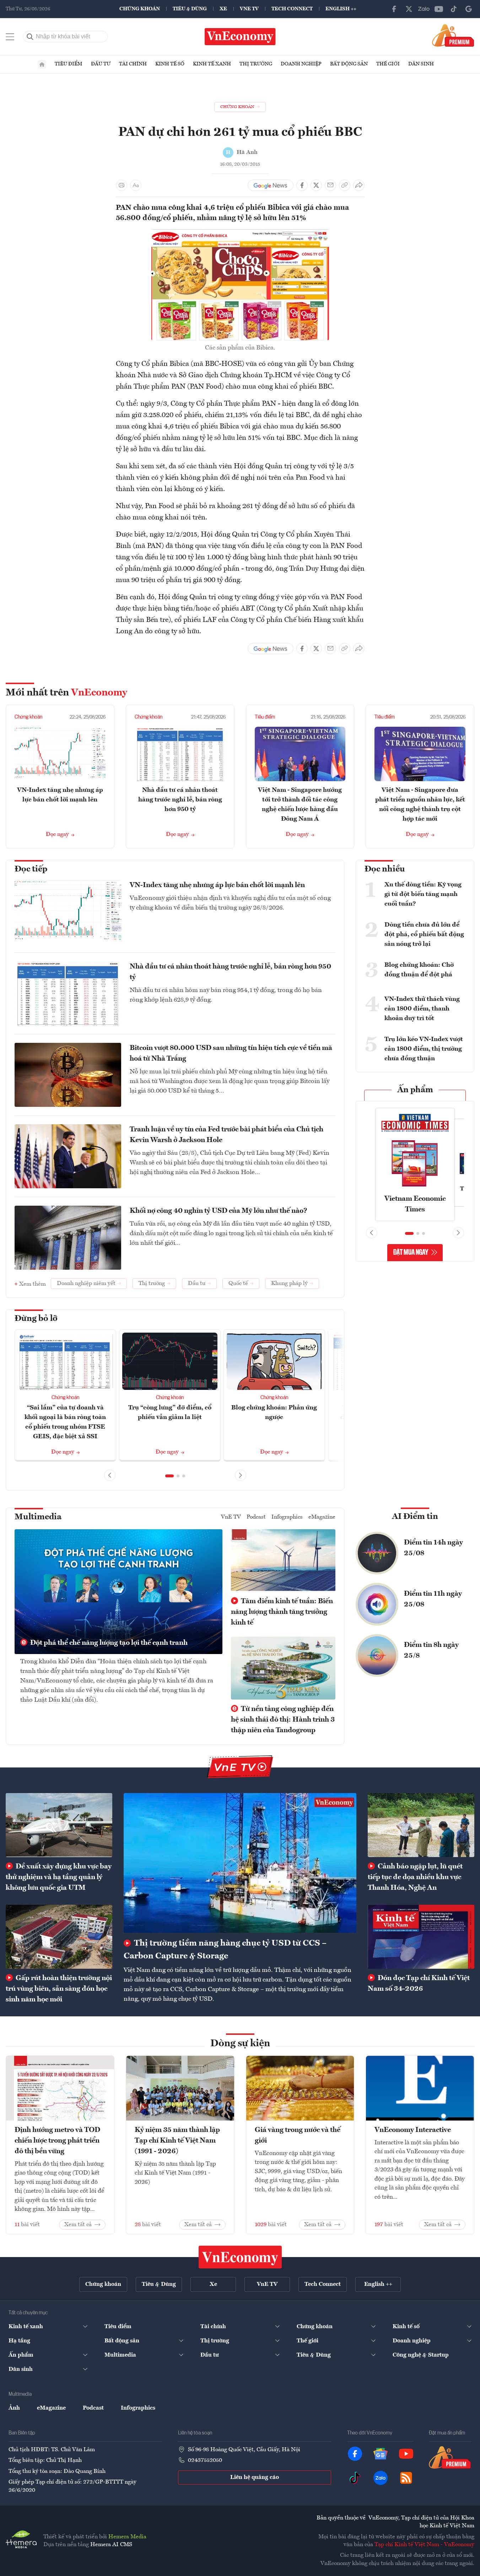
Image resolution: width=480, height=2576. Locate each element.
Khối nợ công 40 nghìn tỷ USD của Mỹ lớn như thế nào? (219, 1211)
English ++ (341, 9)
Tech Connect (292, 9)
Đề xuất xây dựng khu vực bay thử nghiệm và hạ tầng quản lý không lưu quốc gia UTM (59, 1877)
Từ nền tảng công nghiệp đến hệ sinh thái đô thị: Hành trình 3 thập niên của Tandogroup (283, 1720)
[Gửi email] (330, 185)
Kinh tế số (170, 64)
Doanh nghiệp (301, 64)
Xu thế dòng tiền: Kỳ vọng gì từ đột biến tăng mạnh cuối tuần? (423, 894)
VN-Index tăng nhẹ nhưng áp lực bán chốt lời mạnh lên (217, 885)
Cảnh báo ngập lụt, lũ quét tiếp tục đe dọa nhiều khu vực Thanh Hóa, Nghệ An (415, 1877)
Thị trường (256, 64)
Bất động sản (349, 64)
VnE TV (249, 9)
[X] (409, 9)
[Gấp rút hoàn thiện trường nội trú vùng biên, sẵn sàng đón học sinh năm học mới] (59, 1937)
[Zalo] (424, 9)
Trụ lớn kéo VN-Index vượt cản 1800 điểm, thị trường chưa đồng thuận (424, 1049)
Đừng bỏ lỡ (36, 1319)
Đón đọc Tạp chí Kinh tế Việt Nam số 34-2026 (419, 1984)
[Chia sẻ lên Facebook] (302, 185)
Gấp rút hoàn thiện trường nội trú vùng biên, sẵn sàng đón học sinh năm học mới (59, 1989)
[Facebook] (394, 9)
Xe (223, 9)
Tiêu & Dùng (190, 9)
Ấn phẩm (415, 1090)
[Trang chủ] (42, 64)
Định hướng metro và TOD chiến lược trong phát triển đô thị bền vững (57, 2141)
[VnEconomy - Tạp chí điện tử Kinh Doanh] (240, 2257)
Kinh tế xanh (212, 64)
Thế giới (388, 64)
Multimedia (38, 1517)
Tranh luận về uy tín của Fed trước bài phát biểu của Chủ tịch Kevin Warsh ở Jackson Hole (226, 1135)
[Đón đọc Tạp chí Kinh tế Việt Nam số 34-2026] (421, 1937)
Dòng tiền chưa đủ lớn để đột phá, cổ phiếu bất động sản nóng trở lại (424, 934)
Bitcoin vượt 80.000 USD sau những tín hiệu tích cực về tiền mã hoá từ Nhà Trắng (231, 1054)
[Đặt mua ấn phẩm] (453, 35)
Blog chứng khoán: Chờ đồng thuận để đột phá (419, 970)
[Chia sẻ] (359, 185)
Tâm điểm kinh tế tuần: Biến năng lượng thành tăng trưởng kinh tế (282, 1612)
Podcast (256, 1517)
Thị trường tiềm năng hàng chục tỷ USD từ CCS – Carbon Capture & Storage (225, 1950)
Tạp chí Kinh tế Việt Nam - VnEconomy (424, 2545)
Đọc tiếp (31, 869)
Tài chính (133, 64)
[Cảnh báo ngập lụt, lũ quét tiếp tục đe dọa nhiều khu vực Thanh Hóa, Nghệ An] (421, 1825)
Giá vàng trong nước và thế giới (298, 2135)
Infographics (287, 1517)
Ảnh (14, 2408)
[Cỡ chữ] (136, 185)
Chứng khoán (140, 9)
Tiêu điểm (69, 64)
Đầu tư (101, 64)
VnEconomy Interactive (413, 2130)
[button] (169, 1476)
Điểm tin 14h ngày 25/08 (433, 1548)
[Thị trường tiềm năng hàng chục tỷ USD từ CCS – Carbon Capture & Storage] (240, 1863)
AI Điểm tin (415, 1517)
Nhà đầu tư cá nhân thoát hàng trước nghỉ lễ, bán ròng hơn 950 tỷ (180, 800)
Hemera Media (127, 2537)
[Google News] (469, 9)
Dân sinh (421, 64)
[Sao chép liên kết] (345, 185)
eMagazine (322, 1517)
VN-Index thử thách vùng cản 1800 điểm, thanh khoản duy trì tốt (422, 1009)
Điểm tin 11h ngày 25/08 (433, 1599)
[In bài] (122, 185)
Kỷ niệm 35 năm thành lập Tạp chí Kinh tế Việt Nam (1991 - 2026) (177, 2141)
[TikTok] (454, 9)
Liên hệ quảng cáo (255, 2478)
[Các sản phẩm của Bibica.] (240, 234)
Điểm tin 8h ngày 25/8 (431, 1650)
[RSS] (406, 2478)
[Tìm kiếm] (30, 37)
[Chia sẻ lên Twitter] (316, 185)
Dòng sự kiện (240, 2044)
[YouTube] (439, 9)
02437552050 (205, 2460)
